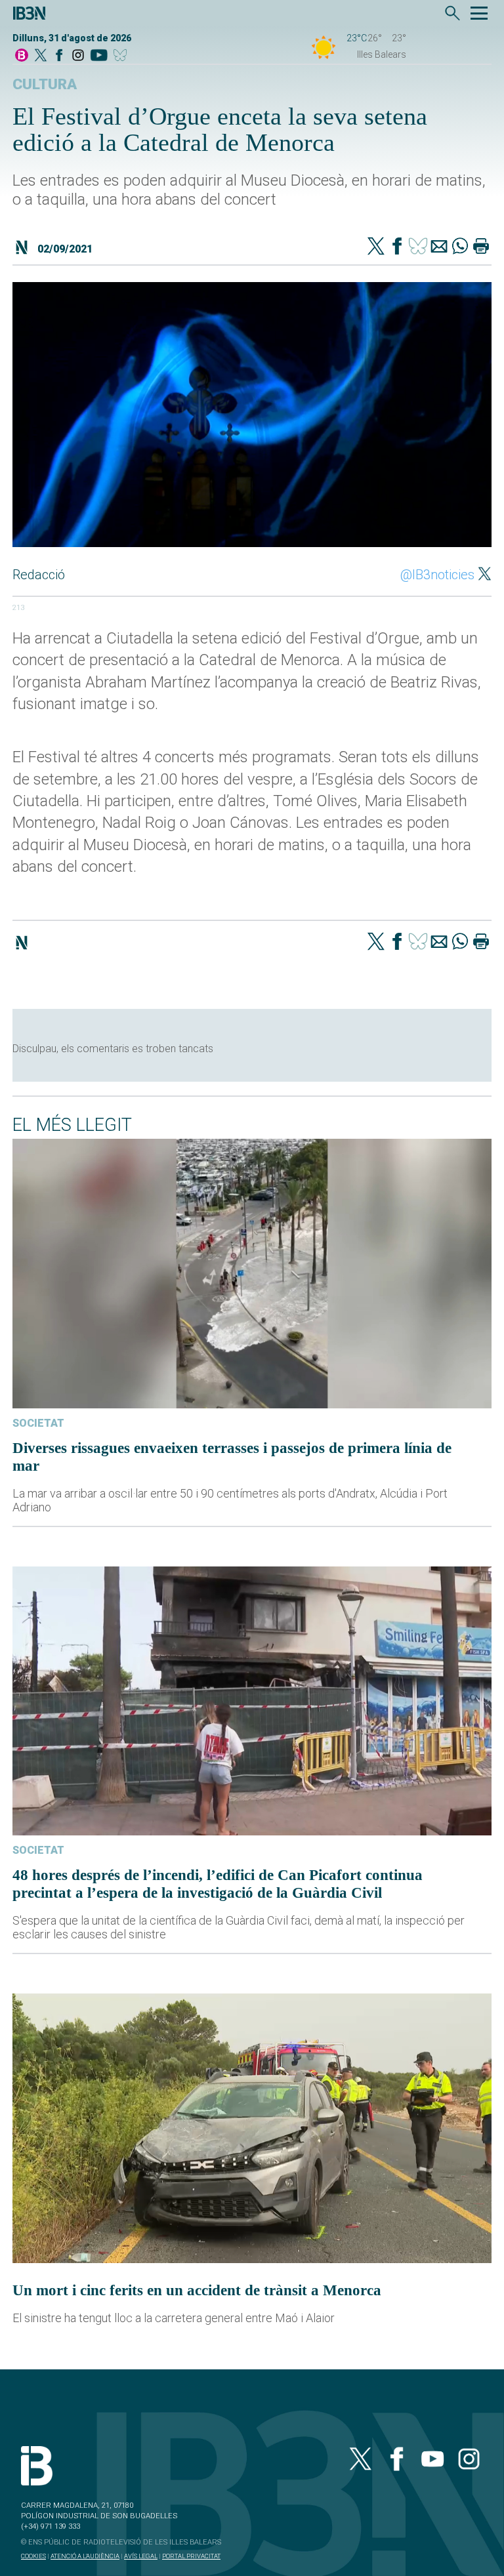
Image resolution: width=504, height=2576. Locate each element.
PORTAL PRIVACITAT (191, 2556)
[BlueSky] (122, 56)
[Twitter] (376, 247)
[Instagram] (78, 56)
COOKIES (33, 2556)
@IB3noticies (437, 575)
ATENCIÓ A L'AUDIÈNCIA (85, 2556)
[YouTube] (99, 56)
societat (38, 1423)
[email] (439, 247)
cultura (45, 84)
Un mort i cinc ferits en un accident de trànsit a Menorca (197, 2290)
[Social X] (41, 56)
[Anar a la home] (22, 56)
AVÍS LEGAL (141, 2556)
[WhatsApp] (460, 247)
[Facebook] (59, 56)
